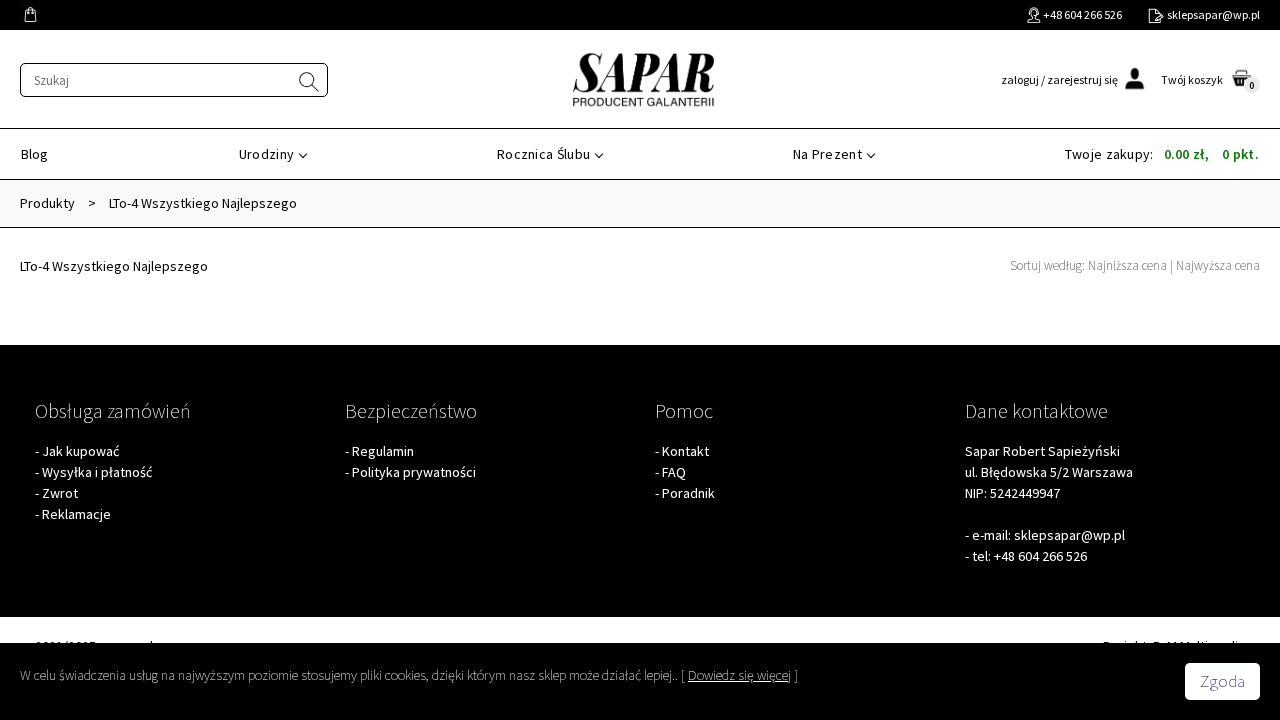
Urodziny (266, 154)
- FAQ (670, 472)
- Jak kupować (77, 451)
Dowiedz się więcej (739, 675)
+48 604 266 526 (1040, 556)
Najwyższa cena (1218, 265)
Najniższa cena (1127, 265)
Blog (34, 154)
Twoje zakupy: (1162, 154)
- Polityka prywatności (410, 472)
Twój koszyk (1192, 79)
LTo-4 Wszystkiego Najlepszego (203, 203)
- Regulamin (379, 451)
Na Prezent (827, 154)
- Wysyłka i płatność (93, 472)
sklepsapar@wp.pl (1069, 535)
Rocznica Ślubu (543, 154)
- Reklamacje (73, 514)
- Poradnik (685, 493)
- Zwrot (56, 493)
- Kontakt (682, 451)
